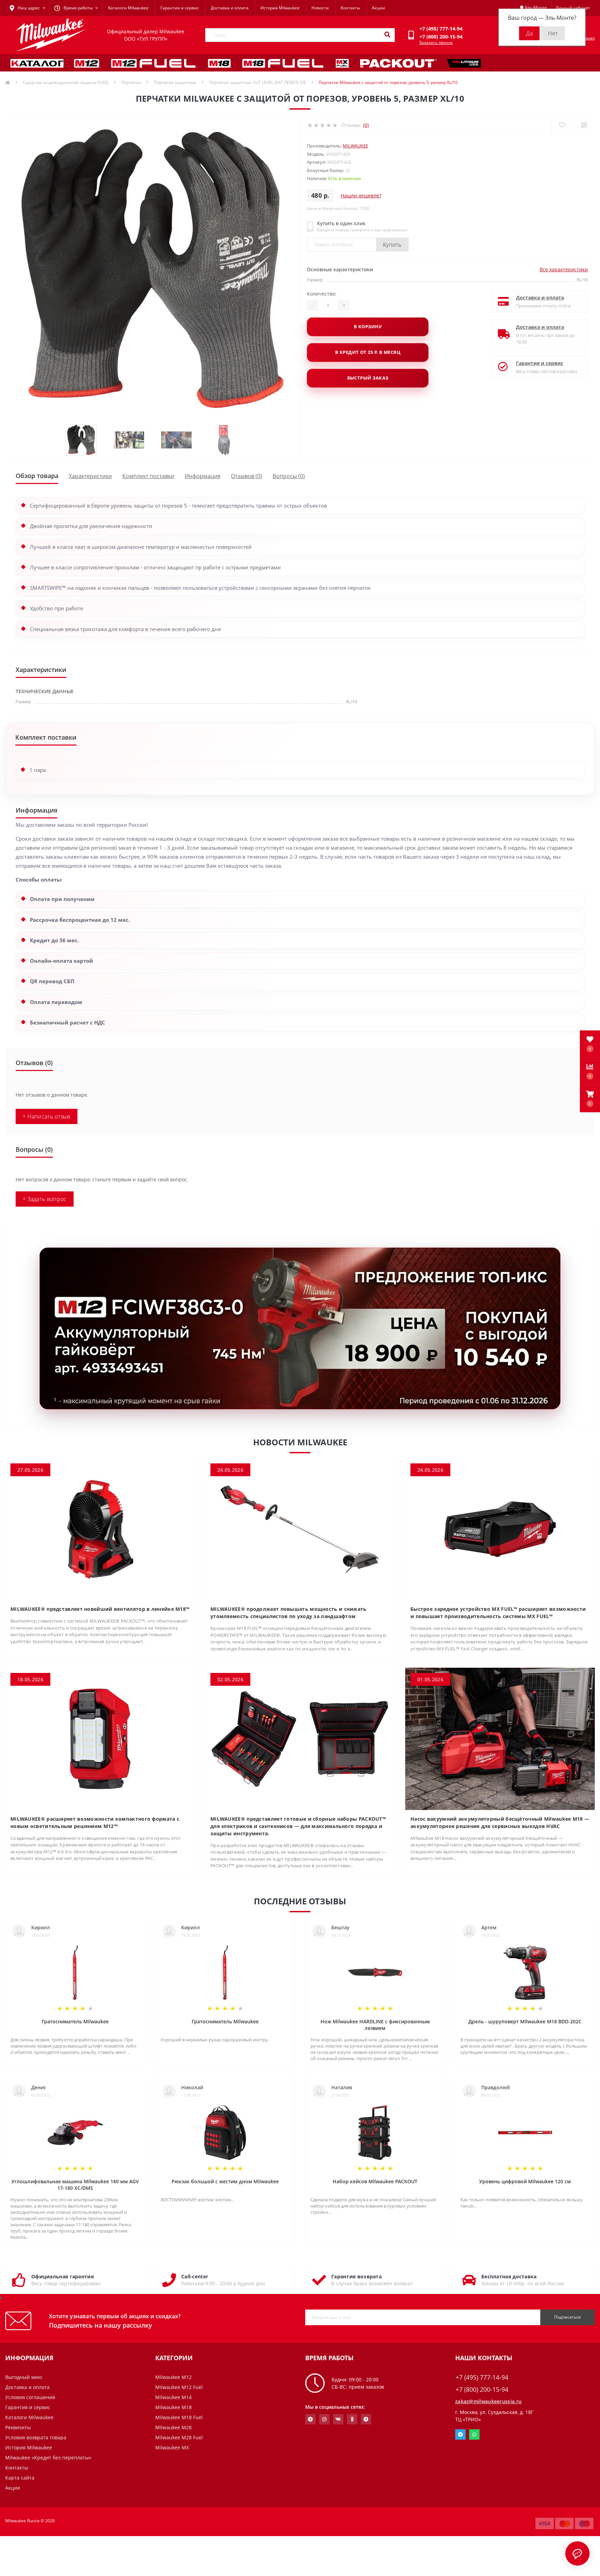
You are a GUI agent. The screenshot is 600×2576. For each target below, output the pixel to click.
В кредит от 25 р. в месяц (368, 352)
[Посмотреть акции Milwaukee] (300, 1328)
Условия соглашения (30, 2397)
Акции (378, 8)
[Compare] (584, 125)
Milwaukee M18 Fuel (179, 2417)
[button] (590, 1099)
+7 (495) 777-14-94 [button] (482, 2377)
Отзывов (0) (247, 476)
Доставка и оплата (230, 8)
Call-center (195, 2276)
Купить (392, 245)
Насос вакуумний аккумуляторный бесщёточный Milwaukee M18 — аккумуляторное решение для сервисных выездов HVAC (500, 1822)
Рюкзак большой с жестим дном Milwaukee (225, 2181)
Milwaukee (355, 146)
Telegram (460, 2434)
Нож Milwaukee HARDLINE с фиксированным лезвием (375, 2025)
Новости (320, 8)
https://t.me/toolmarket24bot (310, 2419)
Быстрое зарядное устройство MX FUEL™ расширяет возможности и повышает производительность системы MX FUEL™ (498, 1613)
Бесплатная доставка (509, 2276)
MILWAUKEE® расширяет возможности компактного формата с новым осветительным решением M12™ (95, 1822)
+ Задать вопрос (45, 1199)
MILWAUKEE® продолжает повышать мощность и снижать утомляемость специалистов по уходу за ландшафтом (289, 1613)
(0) (366, 125)
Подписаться (568, 2317)
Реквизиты (18, 2427)
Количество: (322, 294)
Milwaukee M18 (173, 2407)
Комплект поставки (148, 476)
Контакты (350, 8)
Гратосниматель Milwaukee (75, 2021)
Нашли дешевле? (361, 195)
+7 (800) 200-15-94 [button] (482, 2390)
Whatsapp (474, 2434)
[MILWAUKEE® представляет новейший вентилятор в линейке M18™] (100, 1528)
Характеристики (90, 476)
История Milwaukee (280, 8)
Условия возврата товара (36, 2437)
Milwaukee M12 (173, 2377)
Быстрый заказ (368, 378)
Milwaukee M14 (173, 2397)
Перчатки (131, 82)
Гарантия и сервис (180, 8)
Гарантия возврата (356, 2276)
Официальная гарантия (62, 2276)
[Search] (387, 35)
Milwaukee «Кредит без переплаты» (48, 2458)
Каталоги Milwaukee (128, 8)
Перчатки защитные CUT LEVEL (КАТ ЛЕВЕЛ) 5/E (257, 82)
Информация (203, 476)
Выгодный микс (24, 2377)
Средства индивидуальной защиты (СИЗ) (66, 82)
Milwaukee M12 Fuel (179, 2387)
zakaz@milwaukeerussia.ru (488, 2401)
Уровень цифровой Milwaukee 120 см (525, 2181)
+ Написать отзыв (47, 1116)
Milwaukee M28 (173, 2427)
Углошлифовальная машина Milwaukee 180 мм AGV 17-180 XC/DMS (75, 2185)
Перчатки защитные (175, 82)
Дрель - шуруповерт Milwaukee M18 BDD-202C (525, 2021)
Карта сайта (20, 2478)
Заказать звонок (436, 42)
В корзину (368, 326)
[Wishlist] (562, 125)
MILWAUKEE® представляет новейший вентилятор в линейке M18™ (100, 1609)
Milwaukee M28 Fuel (179, 2437)
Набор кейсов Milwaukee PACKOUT (375, 2181)
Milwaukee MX (172, 2447)
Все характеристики (564, 269)
